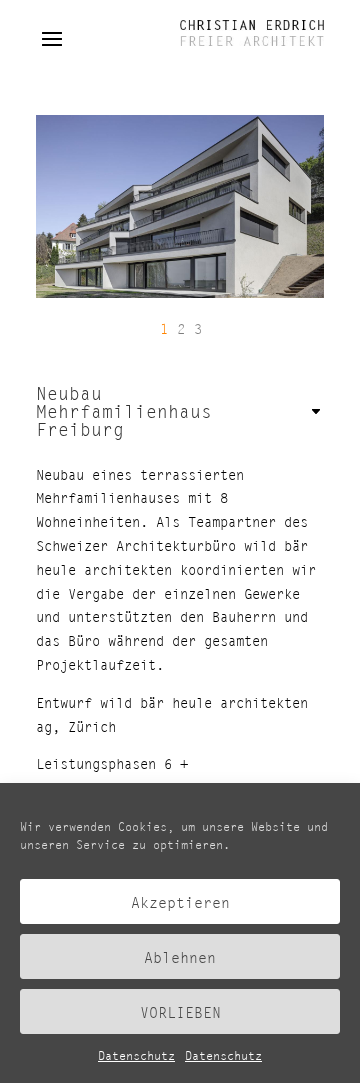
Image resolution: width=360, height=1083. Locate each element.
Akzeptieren (180, 902)
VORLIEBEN (180, 1012)
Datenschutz (136, 1055)
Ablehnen (180, 957)
